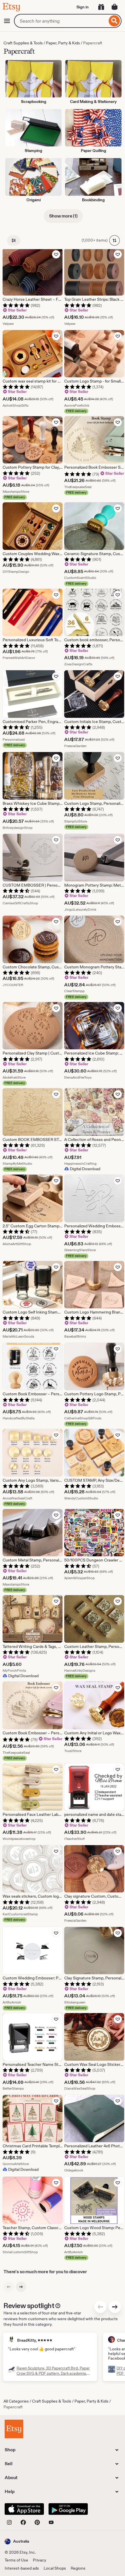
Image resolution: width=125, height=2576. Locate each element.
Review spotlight (29, 2306)
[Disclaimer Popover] (58, 2305)
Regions (78, 2568)
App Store (24, 2509)
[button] (17, 2541)
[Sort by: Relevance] (115, 240)
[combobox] (61, 21)
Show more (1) (63, 216)
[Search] (114, 21)
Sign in (83, 7)
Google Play (68, 2509)
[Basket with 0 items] (115, 7)
